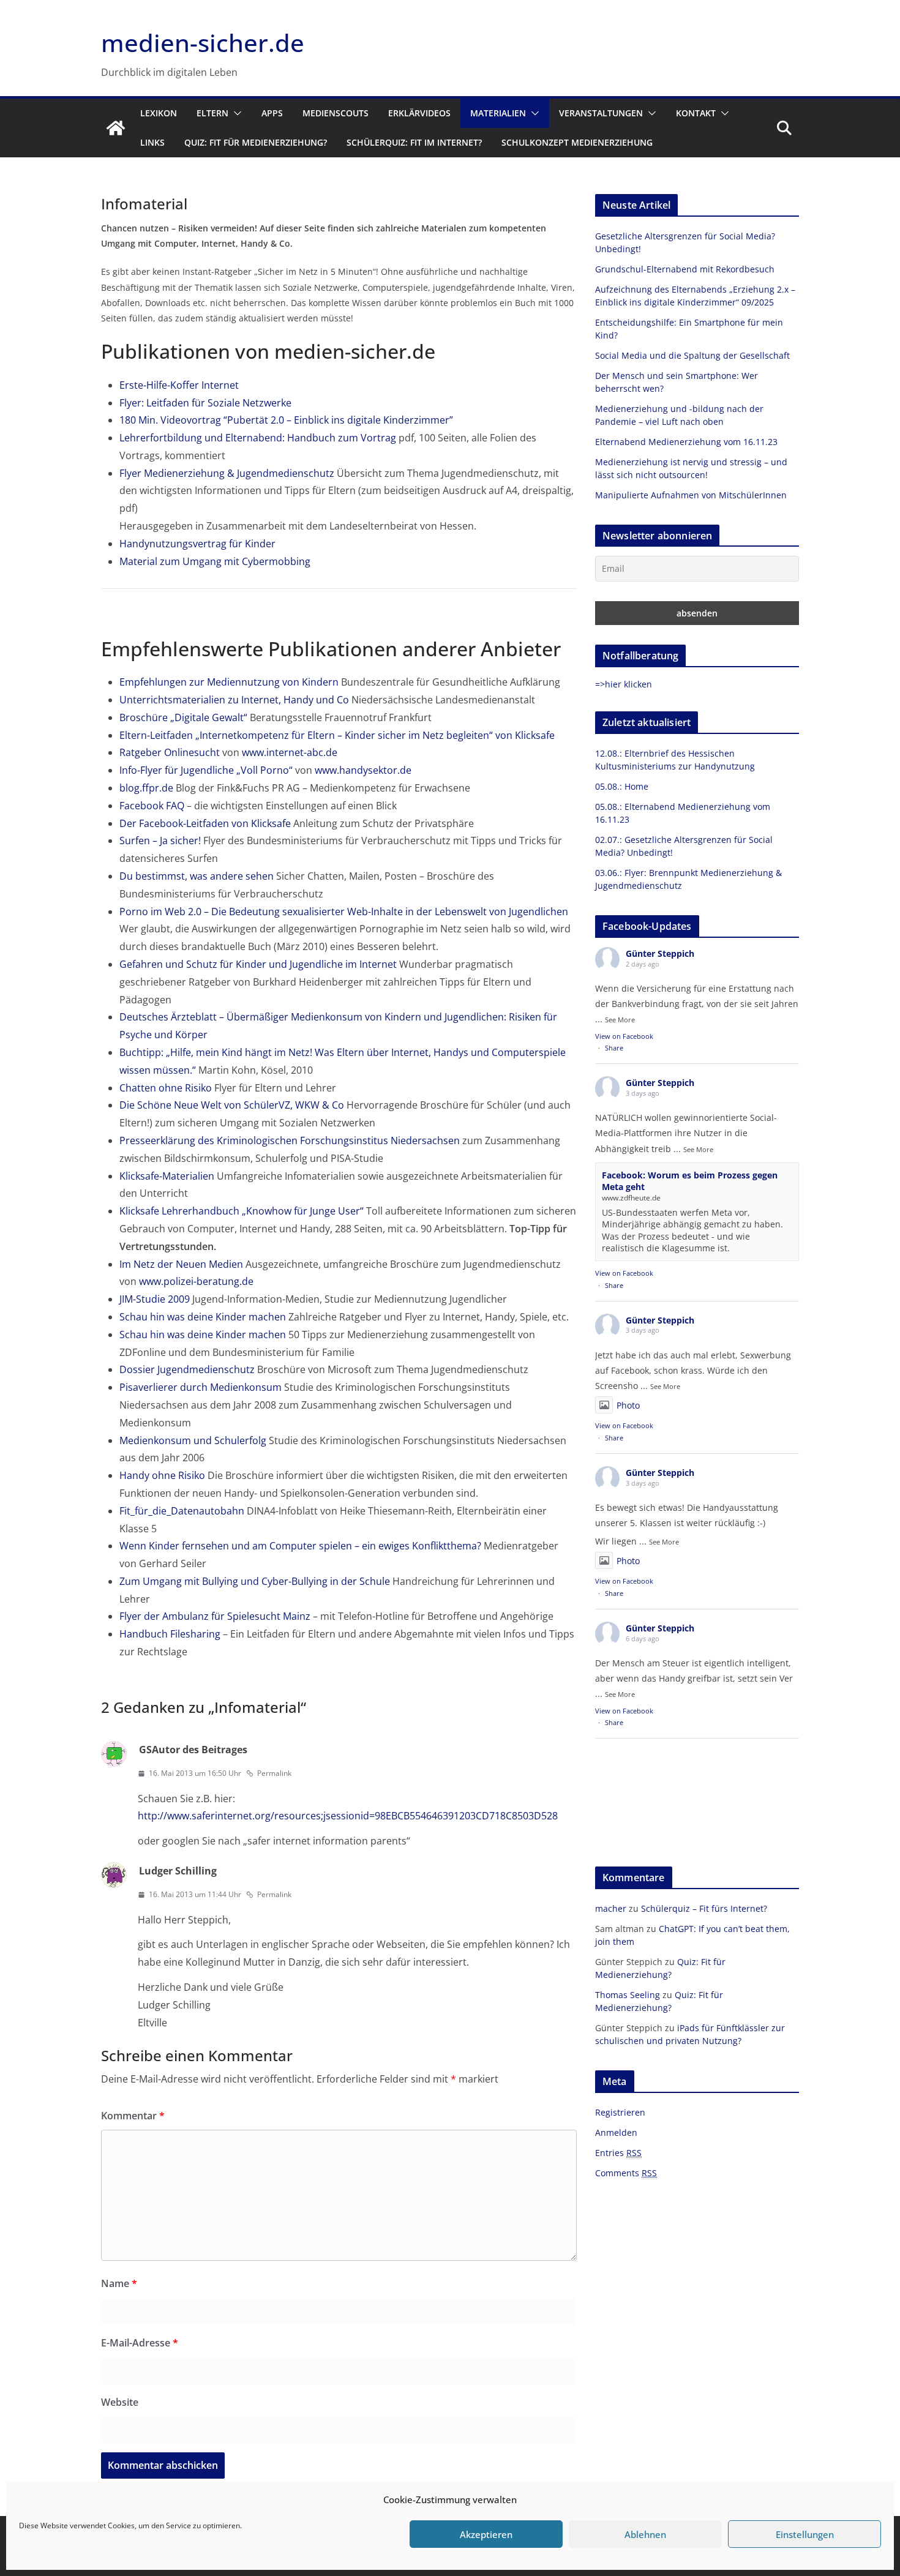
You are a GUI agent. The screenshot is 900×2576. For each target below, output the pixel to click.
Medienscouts (336, 113)
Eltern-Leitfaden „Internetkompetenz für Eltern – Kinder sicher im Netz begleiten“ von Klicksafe (337, 735)
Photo (628, 1405)
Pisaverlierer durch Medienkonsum (201, 1387)
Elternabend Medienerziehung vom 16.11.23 (686, 442)
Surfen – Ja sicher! (160, 841)
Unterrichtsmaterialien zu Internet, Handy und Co (234, 700)
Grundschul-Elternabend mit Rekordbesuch (685, 269)
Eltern (212, 113)
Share (614, 1048)
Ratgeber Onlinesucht (170, 752)
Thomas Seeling (628, 1995)
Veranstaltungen (601, 113)
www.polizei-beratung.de (196, 1281)
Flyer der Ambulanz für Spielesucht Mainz (215, 1616)
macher (611, 1908)
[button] (235, 113)
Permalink (274, 1773)
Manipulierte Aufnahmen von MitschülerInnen (691, 495)
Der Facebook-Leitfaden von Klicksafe (205, 823)
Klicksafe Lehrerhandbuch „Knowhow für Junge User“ (242, 1211)
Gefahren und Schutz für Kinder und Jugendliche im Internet (258, 964)
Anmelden (616, 2132)
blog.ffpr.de (146, 788)
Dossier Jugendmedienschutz (187, 1369)
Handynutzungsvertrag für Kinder (197, 544)
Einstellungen (805, 2534)
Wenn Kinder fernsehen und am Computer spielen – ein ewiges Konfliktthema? (300, 1546)
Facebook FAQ (152, 806)
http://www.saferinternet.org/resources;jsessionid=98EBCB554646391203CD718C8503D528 (348, 1816)
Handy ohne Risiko (162, 1475)
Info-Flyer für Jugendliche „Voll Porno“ (206, 770)
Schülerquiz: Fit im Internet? (414, 142)
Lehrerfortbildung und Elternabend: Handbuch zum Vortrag (258, 438)
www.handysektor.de (363, 770)
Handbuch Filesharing (170, 1634)
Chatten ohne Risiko (166, 1088)
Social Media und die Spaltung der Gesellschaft (692, 355)
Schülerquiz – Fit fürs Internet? (704, 1908)
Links (152, 142)
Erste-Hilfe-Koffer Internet (179, 385)
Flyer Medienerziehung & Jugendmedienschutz (227, 473)
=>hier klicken (624, 684)
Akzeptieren (486, 2534)
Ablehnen (645, 2534)
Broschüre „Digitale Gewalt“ (183, 717)
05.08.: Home (622, 786)
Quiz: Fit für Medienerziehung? (256, 142)
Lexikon (159, 113)
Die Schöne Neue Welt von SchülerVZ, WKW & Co (232, 1105)
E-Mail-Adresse (140, 2343)
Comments (626, 2173)
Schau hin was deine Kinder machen (203, 1317)
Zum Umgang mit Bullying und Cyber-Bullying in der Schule (255, 1581)
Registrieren (620, 2112)
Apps (272, 113)
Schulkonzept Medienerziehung (577, 142)
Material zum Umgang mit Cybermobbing (215, 561)
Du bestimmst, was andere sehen (197, 876)
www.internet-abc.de (290, 752)
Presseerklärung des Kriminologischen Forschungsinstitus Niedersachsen (290, 1140)
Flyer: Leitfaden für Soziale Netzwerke (205, 403)
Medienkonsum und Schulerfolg (193, 1440)
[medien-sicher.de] (116, 128)
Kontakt (696, 113)
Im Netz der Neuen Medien (181, 1264)
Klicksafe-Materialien (167, 1176)
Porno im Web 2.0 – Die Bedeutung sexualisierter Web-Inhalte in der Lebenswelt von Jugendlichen (344, 912)
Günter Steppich (660, 953)
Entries (618, 2153)
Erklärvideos (419, 113)
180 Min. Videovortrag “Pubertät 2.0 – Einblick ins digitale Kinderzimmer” (286, 420)
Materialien (498, 113)
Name (119, 2283)
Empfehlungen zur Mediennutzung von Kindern (229, 682)
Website (120, 2402)
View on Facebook (624, 1036)
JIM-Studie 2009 (155, 1299)
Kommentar (133, 2116)
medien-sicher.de (203, 43)
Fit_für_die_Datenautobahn (182, 1511)
